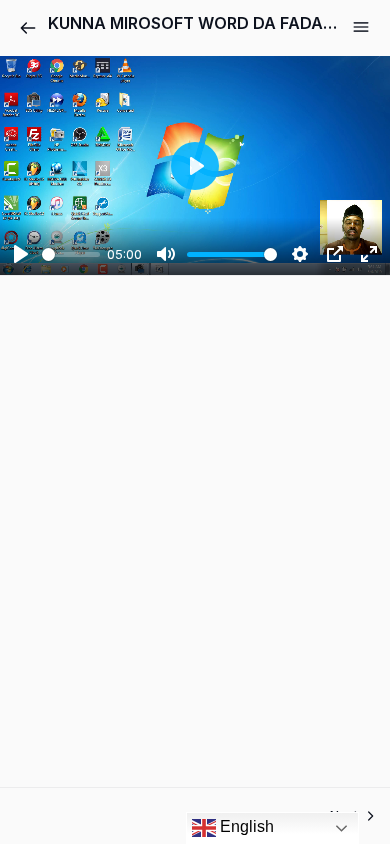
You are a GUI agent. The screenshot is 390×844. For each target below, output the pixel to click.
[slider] (71, 254)
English (245, 826)
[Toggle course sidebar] (361, 27)
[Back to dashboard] (28, 28)
